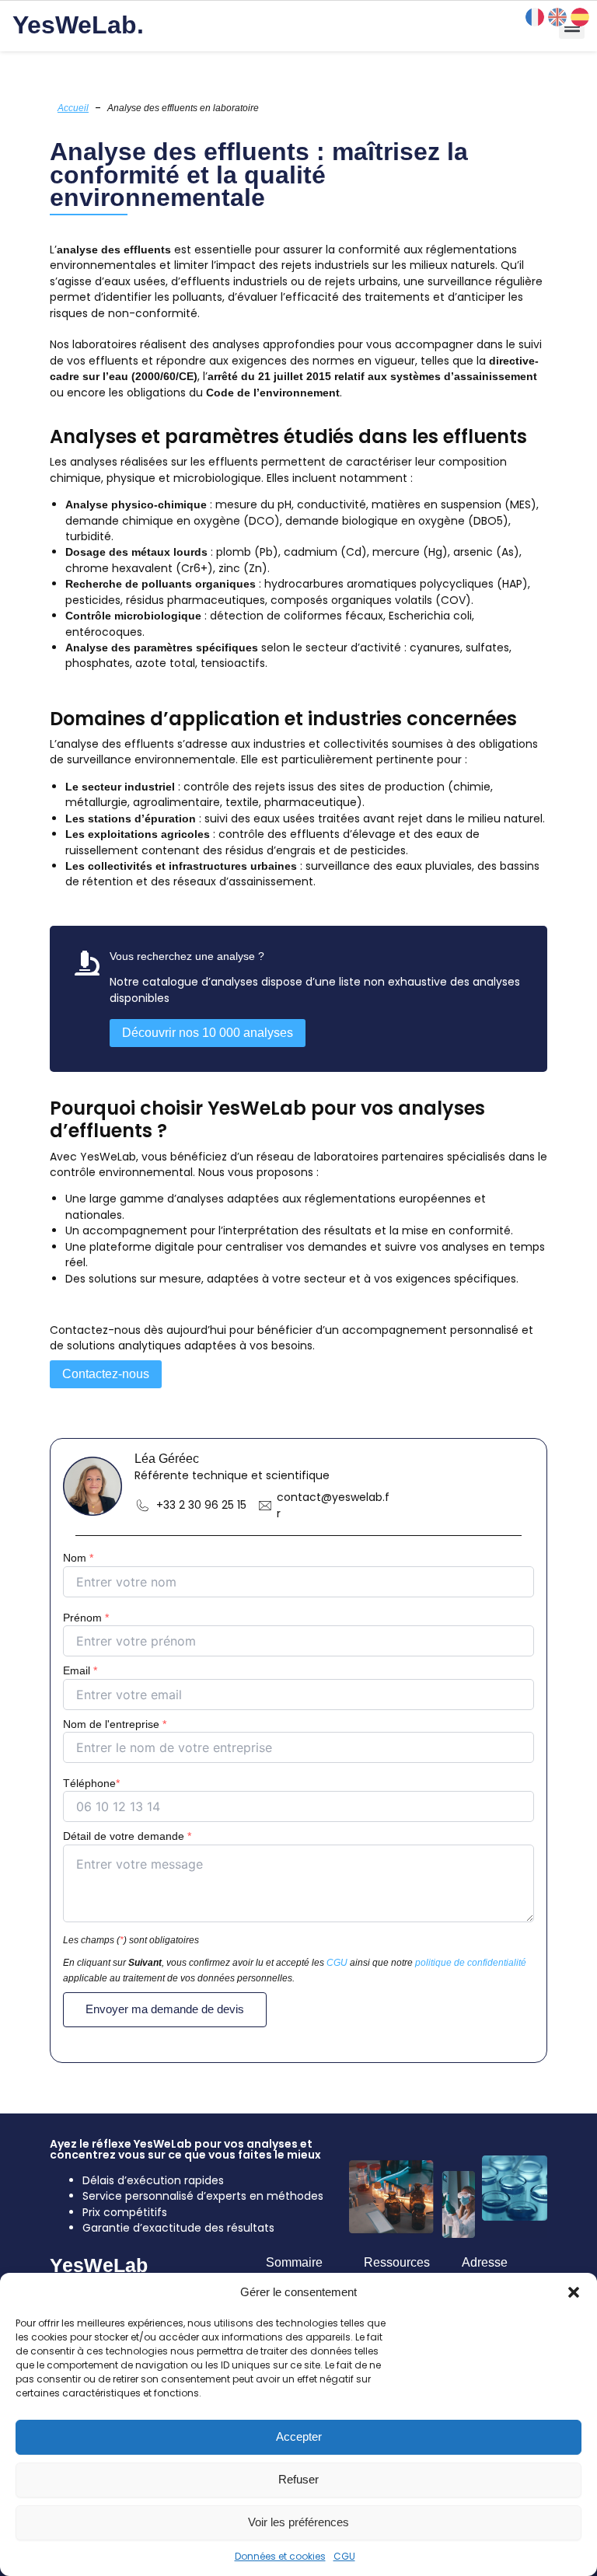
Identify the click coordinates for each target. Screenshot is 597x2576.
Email (80, 1670)
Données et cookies (280, 2556)
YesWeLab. (78, 25)
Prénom (86, 1618)
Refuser (298, 2479)
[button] (574, 2292)
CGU (344, 2556)
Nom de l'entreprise (115, 1724)
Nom (78, 1558)
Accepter (299, 2436)
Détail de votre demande (127, 1836)
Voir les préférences (298, 2522)
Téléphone (91, 1783)
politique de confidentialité (471, 1963)
